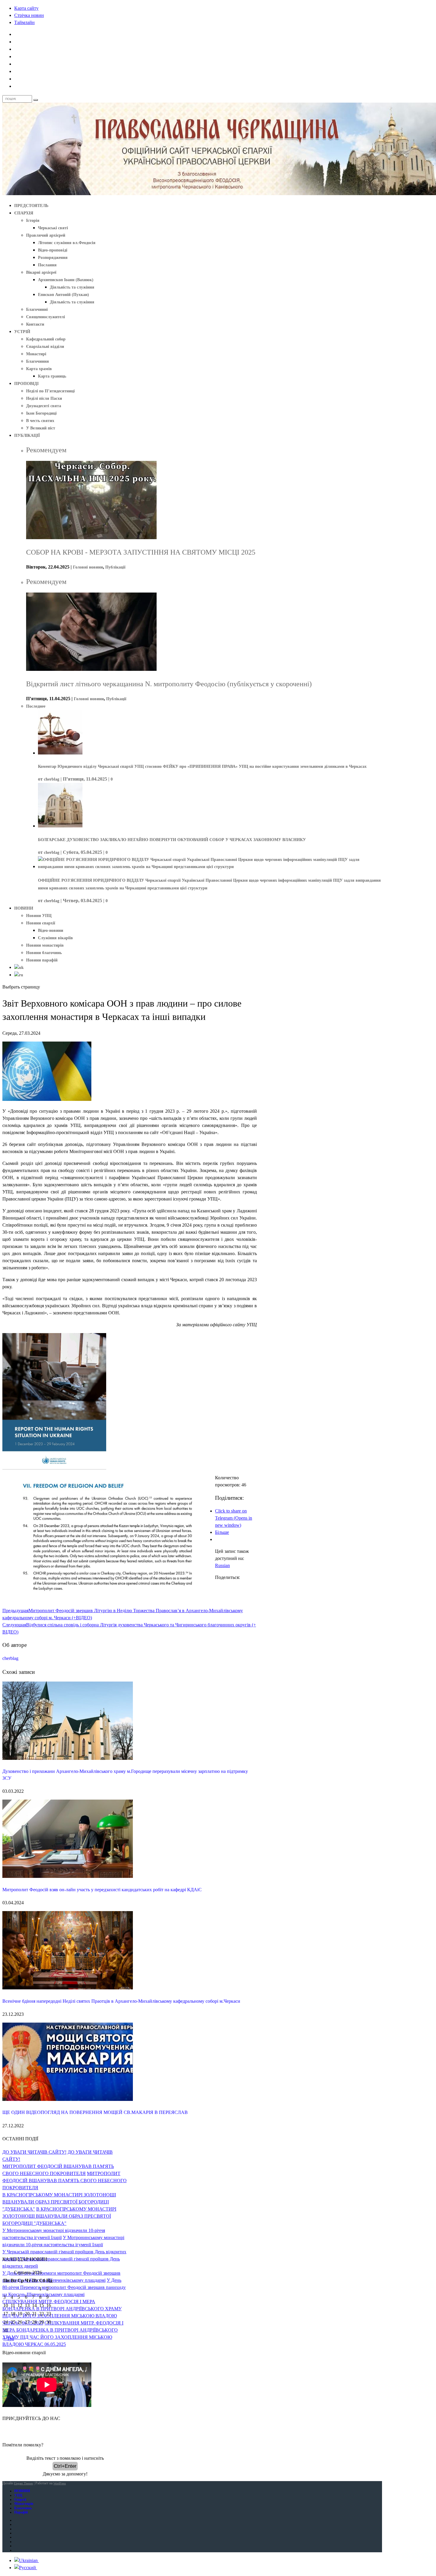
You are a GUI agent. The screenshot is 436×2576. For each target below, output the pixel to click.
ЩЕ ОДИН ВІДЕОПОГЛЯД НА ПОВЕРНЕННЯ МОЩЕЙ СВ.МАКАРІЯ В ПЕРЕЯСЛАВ (95, 2112)
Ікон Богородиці (41, 413)
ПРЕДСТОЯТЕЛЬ (31, 206)
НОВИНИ (24, 908)
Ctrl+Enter (65, 2466)
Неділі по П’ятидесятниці (50, 391)
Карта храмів (39, 369)
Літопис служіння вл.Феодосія (67, 243)
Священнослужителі (46, 317)
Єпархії (20, 2499)
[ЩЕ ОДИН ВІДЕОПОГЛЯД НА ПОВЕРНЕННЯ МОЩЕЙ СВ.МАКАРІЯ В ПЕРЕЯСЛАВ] (68, 2099)
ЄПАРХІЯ (24, 213)
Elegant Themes (23, 2483)
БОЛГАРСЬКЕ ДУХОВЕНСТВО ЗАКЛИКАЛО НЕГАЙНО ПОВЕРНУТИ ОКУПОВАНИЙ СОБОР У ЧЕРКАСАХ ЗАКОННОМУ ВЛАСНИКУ (172, 840)
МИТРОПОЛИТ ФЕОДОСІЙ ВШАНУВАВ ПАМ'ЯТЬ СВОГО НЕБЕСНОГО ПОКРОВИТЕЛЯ (65, 2181)
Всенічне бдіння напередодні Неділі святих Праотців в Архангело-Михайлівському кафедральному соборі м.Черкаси (121, 2001)
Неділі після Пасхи (44, 398)
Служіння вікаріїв (55, 938)
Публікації (115, 567)
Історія (33, 220)
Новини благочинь (44, 953)
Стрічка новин (29, 15)
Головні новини (88, 567)
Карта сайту (26, 8)
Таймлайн (24, 22)
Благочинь (23, 2508)
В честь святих (40, 421)
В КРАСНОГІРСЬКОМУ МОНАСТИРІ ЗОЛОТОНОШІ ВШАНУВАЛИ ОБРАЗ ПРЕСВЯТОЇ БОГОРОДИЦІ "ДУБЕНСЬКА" (59, 2202)
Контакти (35, 324)
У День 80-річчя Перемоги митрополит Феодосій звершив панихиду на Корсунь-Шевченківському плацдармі (64, 2287)
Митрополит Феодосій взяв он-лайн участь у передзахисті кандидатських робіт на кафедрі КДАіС (102, 1890)
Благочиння (38, 361)
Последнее (36, 706)
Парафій (21, 2512)
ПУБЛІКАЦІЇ (27, 436)
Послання (47, 265)
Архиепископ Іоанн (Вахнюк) (66, 280)
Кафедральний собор (46, 339)
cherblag (52, 779)
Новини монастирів (45, 945)
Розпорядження (53, 258)
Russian (222, 1565)
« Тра (9, 2339)
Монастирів (24, 2504)
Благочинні (37, 309)
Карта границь (52, 376)
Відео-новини (51, 930)
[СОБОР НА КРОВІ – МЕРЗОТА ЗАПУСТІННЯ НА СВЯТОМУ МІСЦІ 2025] (91, 538)
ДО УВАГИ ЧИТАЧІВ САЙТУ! (34, 2152)
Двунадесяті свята (44, 406)
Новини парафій (42, 960)
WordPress (60, 2483)
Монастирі (36, 354)
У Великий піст (41, 428)
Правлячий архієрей (46, 235)
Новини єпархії (41, 923)
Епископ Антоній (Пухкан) (63, 295)
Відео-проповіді (53, 250)
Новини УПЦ (39, 916)
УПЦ (18, 2495)
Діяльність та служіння (72, 287)
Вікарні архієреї (41, 272)
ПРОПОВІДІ (26, 384)
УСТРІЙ (22, 332)
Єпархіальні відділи (45, 347)
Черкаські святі (53, 228)
